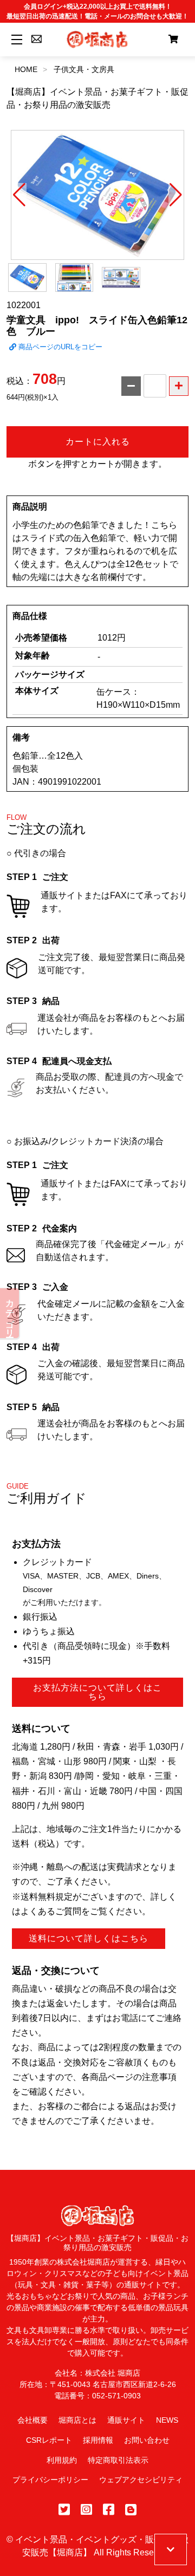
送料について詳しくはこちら (89, 1938)
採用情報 (98, 2440)
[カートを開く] (173, 40)
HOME (26, 69)
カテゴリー (10, 1313)
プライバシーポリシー (50, 2480)
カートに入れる (98, 442)
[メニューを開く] (15, 39)
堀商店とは (77, 2420)
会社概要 (32, 2420)
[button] (19, 195)
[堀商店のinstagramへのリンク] (86, 2510)
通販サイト (126, 2420)
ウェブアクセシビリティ (141, 2480)
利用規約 (62, 2460)
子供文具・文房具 (84, 69)
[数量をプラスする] (179, 386)
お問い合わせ (147, 2440)
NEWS (167, 2420)
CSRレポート (49, 2440)
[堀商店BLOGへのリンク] (131, 2510)
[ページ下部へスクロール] (171, 2549)
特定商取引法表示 (118, 2460)
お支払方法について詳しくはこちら (97, 1692)
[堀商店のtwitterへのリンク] (64, 2510)
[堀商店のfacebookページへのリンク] (109, 2510)
